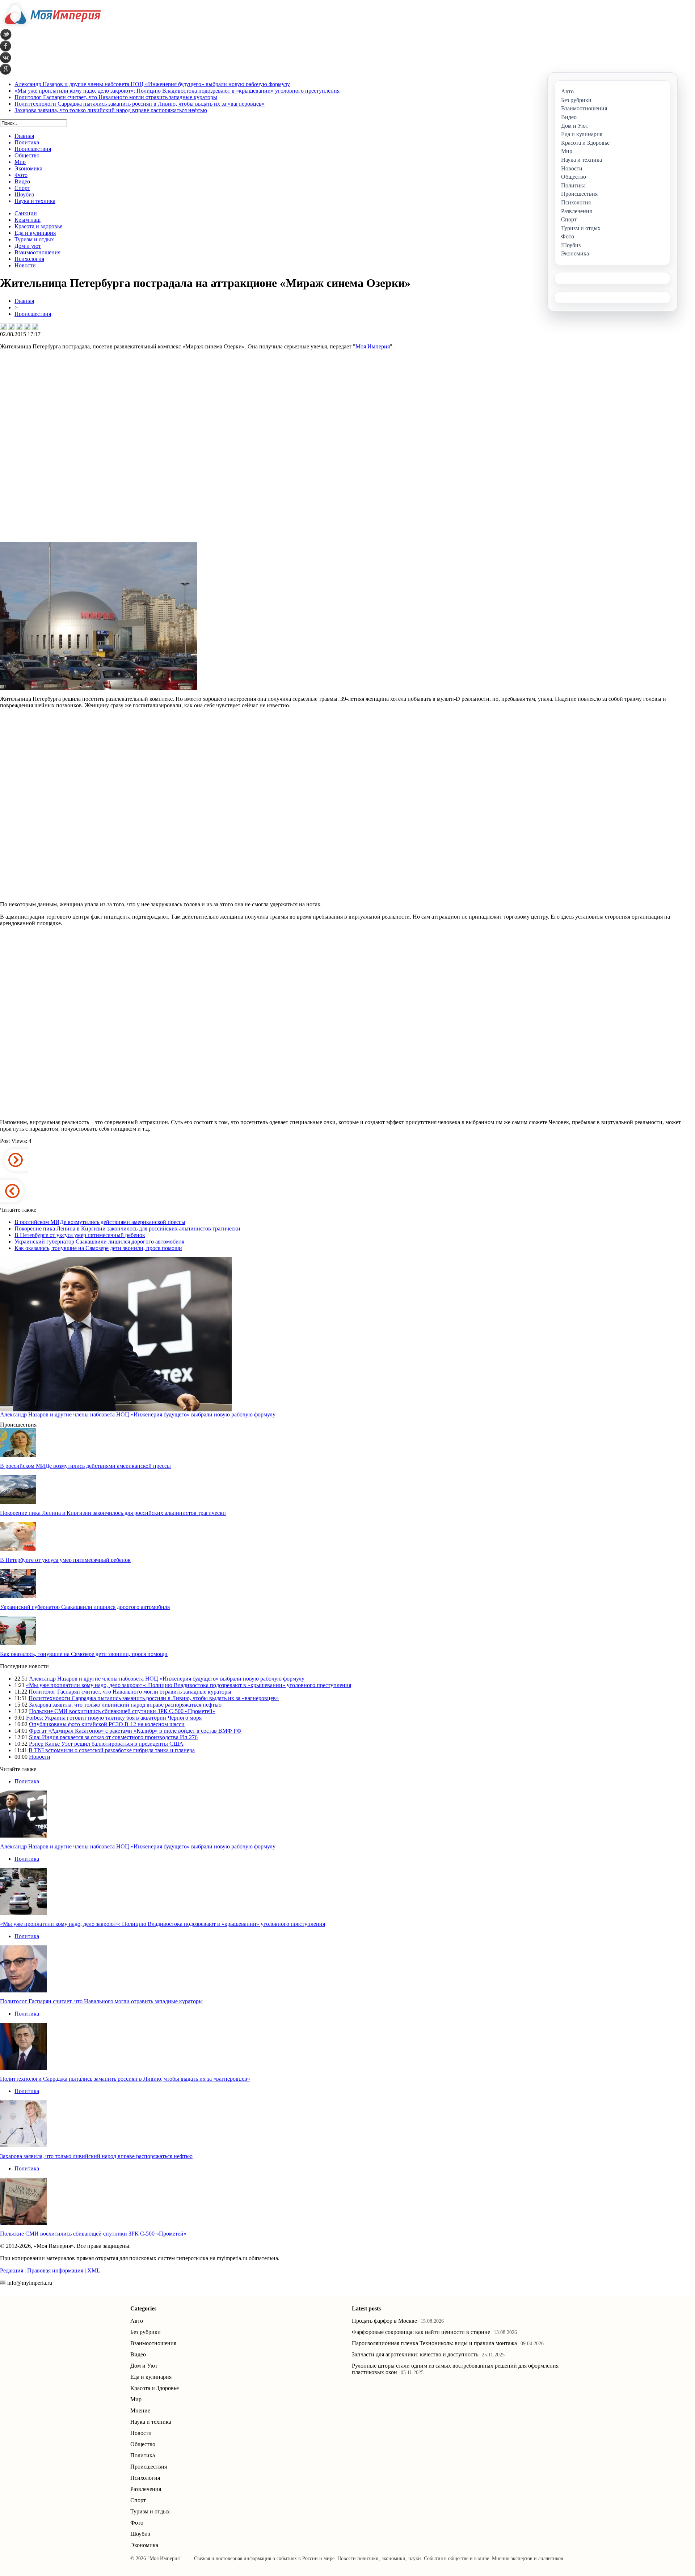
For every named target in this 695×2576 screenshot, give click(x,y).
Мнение (140, 2410)
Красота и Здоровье (155, 2388)
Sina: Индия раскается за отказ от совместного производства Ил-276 (113, 1737)
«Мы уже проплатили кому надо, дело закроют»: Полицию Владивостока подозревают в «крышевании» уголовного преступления (177, 91)
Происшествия (33, 314)
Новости (25, 265)
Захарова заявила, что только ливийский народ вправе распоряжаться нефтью (111, 110)
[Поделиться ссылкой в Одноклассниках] (35, 326)
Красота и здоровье (38, 226)
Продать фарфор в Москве (384, 2321)
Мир (136, 2399)
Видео (138, 2354)
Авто (137, 2321)
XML (94, 2270)
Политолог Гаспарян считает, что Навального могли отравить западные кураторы (116, 97)
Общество (143, 2444)
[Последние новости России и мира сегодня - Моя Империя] (50, 27)
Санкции (26, 213)
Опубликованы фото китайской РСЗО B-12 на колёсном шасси (107, 1724)
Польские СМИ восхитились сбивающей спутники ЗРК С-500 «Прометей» (122, 1711)
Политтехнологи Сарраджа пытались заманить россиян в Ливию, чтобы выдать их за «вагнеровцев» (140, 104)
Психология (29, 259)
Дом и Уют (144, 2366)
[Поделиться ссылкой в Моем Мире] (27, 326)
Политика (27, 1781)
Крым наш (28, 220)
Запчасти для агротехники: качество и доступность (415, 2354)
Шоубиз (140, 2534)
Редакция (12, 2270)
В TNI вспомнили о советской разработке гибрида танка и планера (112, 1750)
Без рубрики (146, 2332)
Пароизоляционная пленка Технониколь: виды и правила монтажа (434, 2343)
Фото (137, 2523)
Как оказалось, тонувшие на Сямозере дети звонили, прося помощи (98, 1248)
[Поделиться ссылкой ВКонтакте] (3, 326)
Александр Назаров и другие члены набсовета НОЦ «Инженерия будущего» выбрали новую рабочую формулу (152, 84)
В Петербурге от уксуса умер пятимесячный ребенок (80, 1235)
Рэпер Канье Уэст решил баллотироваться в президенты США (106, 1744)
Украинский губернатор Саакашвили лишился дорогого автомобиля (99, 1242)
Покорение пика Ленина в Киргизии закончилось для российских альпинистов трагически (127, 1228)
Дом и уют (28, 246)
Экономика (144, 2545)
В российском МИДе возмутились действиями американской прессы (100, 1222)
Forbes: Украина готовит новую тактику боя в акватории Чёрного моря (114, 1718)
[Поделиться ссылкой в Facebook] (11, 326)
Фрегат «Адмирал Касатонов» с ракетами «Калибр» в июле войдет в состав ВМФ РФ (135, 1731)
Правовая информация (55, 2270)
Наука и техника (151, 2422)
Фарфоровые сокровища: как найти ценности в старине (421, 2332)
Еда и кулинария (35, 233)
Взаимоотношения (37, 252)
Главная (24, 301)
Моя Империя (373, 346)
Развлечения (146, 2489)
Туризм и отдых (34, 239)
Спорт (138, 2500)
